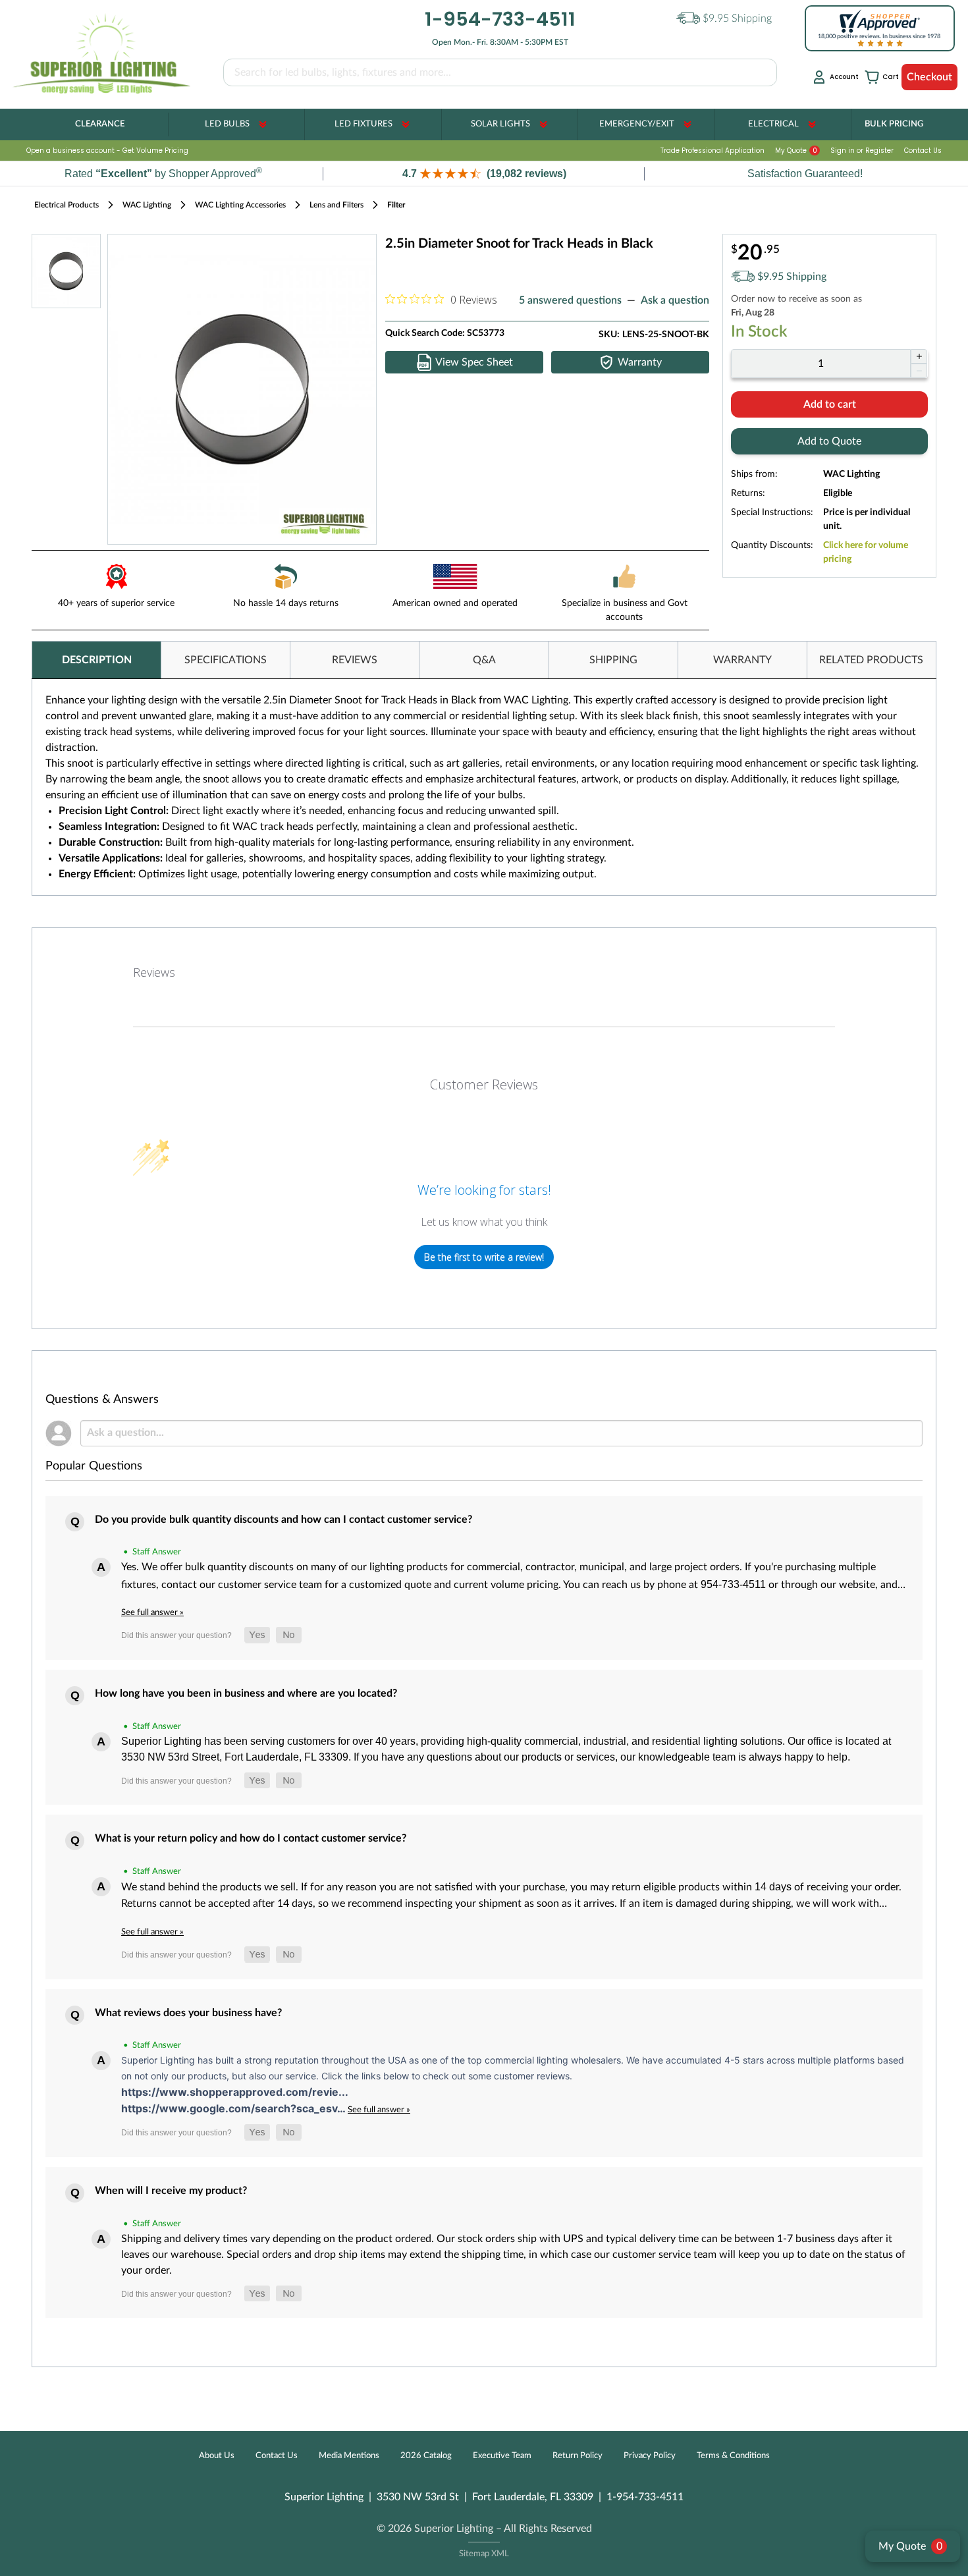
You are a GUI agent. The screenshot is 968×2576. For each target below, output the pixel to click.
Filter (396, 205)
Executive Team (502, 2456)
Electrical (773, 124)
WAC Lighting (147, 205)
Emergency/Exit (637, 124)
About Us (217, 2456)
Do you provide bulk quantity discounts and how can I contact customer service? (283, 1520)
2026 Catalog (426, 2456)
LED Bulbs (227, 124)
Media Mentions (349, 2456)
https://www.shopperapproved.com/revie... (235, 2092)
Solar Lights (500, 124)
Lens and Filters (336, 205)
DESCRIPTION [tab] (97, 660)
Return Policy (578, 2456)
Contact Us (923, 151)
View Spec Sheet (474, 362)
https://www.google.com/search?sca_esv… (234, 2108)
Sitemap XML (484, 2554)
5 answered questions (570, 300)
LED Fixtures (363, 124)
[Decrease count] (919, 371)
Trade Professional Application (713, 151)
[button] (484, 174)
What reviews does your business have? (188, 2013)
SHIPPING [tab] (613, 660)
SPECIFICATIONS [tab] (226, 660)
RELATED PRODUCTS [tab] (871, 660)
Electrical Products (67, 205)
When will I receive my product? (171, 2191)
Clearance (100, 124)
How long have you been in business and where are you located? (246, 1693)
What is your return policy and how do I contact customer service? (251, 1838)
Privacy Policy (650, 2456)
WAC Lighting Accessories (240, 205)
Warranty (640, 362)
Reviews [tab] (154, 972)
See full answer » (152, 1612)
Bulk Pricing (894, 124)
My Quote (796, 151)
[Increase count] (919, 356)
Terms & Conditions (733, 2456)
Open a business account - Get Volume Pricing (107, 151)
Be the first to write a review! (484, 1257)
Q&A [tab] (484, 660)
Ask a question (675, 300)
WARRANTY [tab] (742, 660)
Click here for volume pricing (866, 552)
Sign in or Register (862, 151)
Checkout (929, 77)
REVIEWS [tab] (355, 660)
